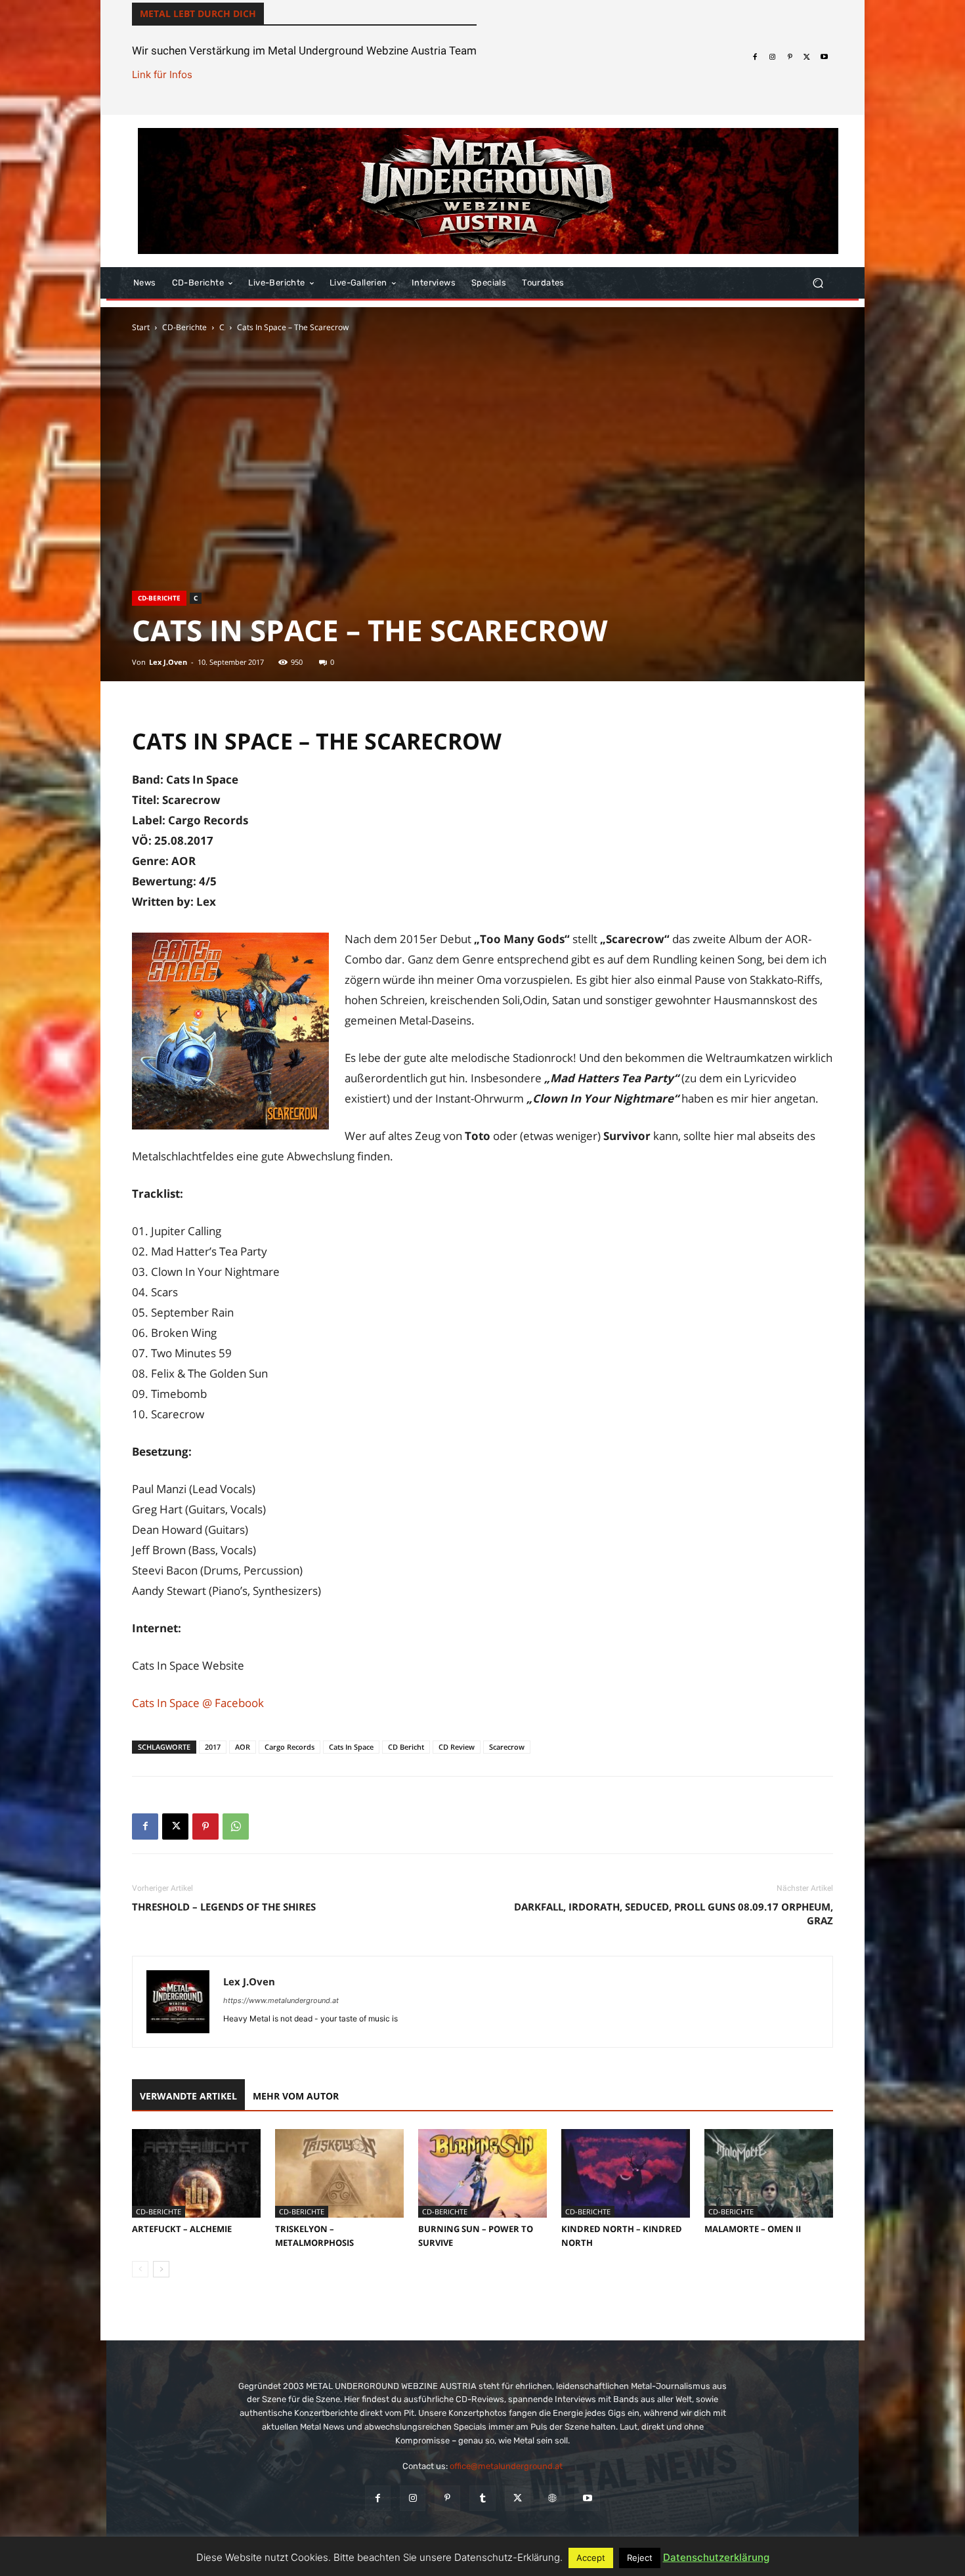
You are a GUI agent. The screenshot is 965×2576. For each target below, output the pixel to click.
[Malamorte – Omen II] (769, 2173)
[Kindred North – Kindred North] (626, 2173)
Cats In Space (351, 1747)
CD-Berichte (184, 327)
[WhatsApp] (236, 1826)
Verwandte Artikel (188, 2096)
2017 (213, 1747)
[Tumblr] (482, 2498)
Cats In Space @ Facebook (198, 1703)
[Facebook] (755, 57)
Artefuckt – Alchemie (182, 2229)
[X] (807, 57)
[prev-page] (140, 2269)
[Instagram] (772, 57)
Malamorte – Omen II (753, 2229)
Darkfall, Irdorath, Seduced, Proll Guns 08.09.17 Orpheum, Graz (674, 1913)
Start (141, 327)
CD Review (457, 1747)
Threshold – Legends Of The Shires (224, 1907)
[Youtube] (825, 57)
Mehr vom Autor (296, 2096)
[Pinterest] (790, 57)
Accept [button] (591, 2558)
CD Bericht (406, 1747)
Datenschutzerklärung (716, 2557)
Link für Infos (162, 74)
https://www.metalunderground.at (281, 2000)
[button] (818, 283)
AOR (243, 1747)
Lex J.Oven (168, 662)
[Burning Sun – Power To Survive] (482, 2173)
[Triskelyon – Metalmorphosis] (339, 2173)
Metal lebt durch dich (198, 13)
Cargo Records (289, 1747)
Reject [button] (640, 2558)
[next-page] (161, 2269)
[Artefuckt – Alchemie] (196, 2173)
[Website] (552, 2498)
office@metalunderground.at (506, 2466)
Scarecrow (507, 1747)
